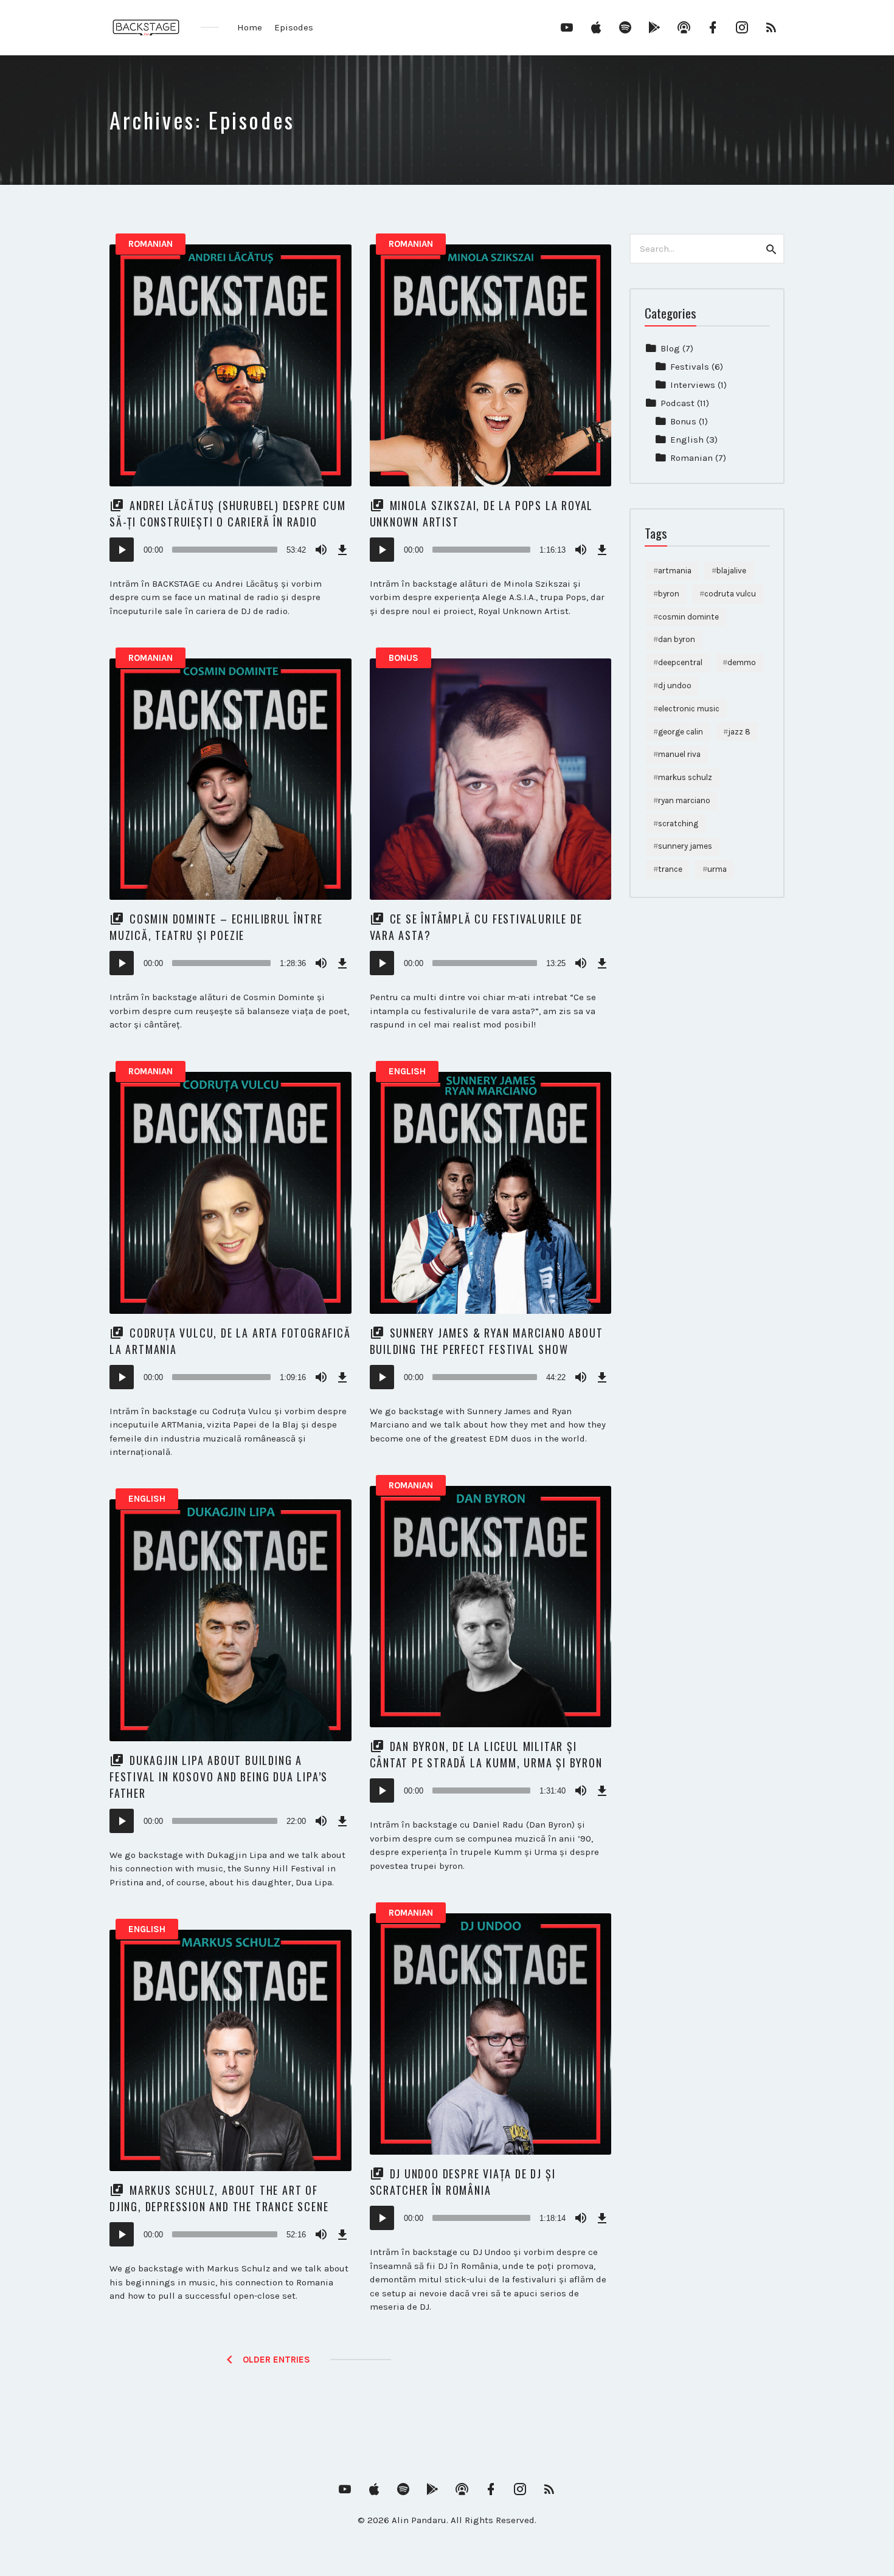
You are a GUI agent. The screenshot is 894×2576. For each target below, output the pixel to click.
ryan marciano (684, 800)
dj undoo (675, 685)
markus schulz (685, 777)
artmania (675, 571)
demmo (742, 662)
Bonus (404, 658)
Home (250, 27)
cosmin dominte (688, 617)
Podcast (677, 403)
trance (670, 869)
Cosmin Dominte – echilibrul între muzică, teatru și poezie (216, 927)
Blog (670, 348)
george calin (681, 732)
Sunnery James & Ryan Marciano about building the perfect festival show (487, 1341)
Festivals (690, 367)
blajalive (731, 571)
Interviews (693, 385)
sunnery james (685, 846)
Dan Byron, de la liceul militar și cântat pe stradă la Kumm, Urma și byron (486, 1754)
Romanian (151, 244)
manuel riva (679, 754)
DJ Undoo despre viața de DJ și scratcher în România (463, 2182)
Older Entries (276, 2360)
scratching (678, 824)
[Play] (122, 550)
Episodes (294, 27)
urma (717, 869)
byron (669, 594)
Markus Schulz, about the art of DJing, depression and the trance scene (219, 2198)
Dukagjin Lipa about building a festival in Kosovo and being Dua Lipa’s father (219, 1777)
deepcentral (680, 662)
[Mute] (321, 550)
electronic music (689, 709)
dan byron (677, 639)
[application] (230, 550)
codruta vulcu (730, 594)
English (407, 1071)
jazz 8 (739, 732)
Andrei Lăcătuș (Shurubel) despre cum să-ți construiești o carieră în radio (228, 513)
